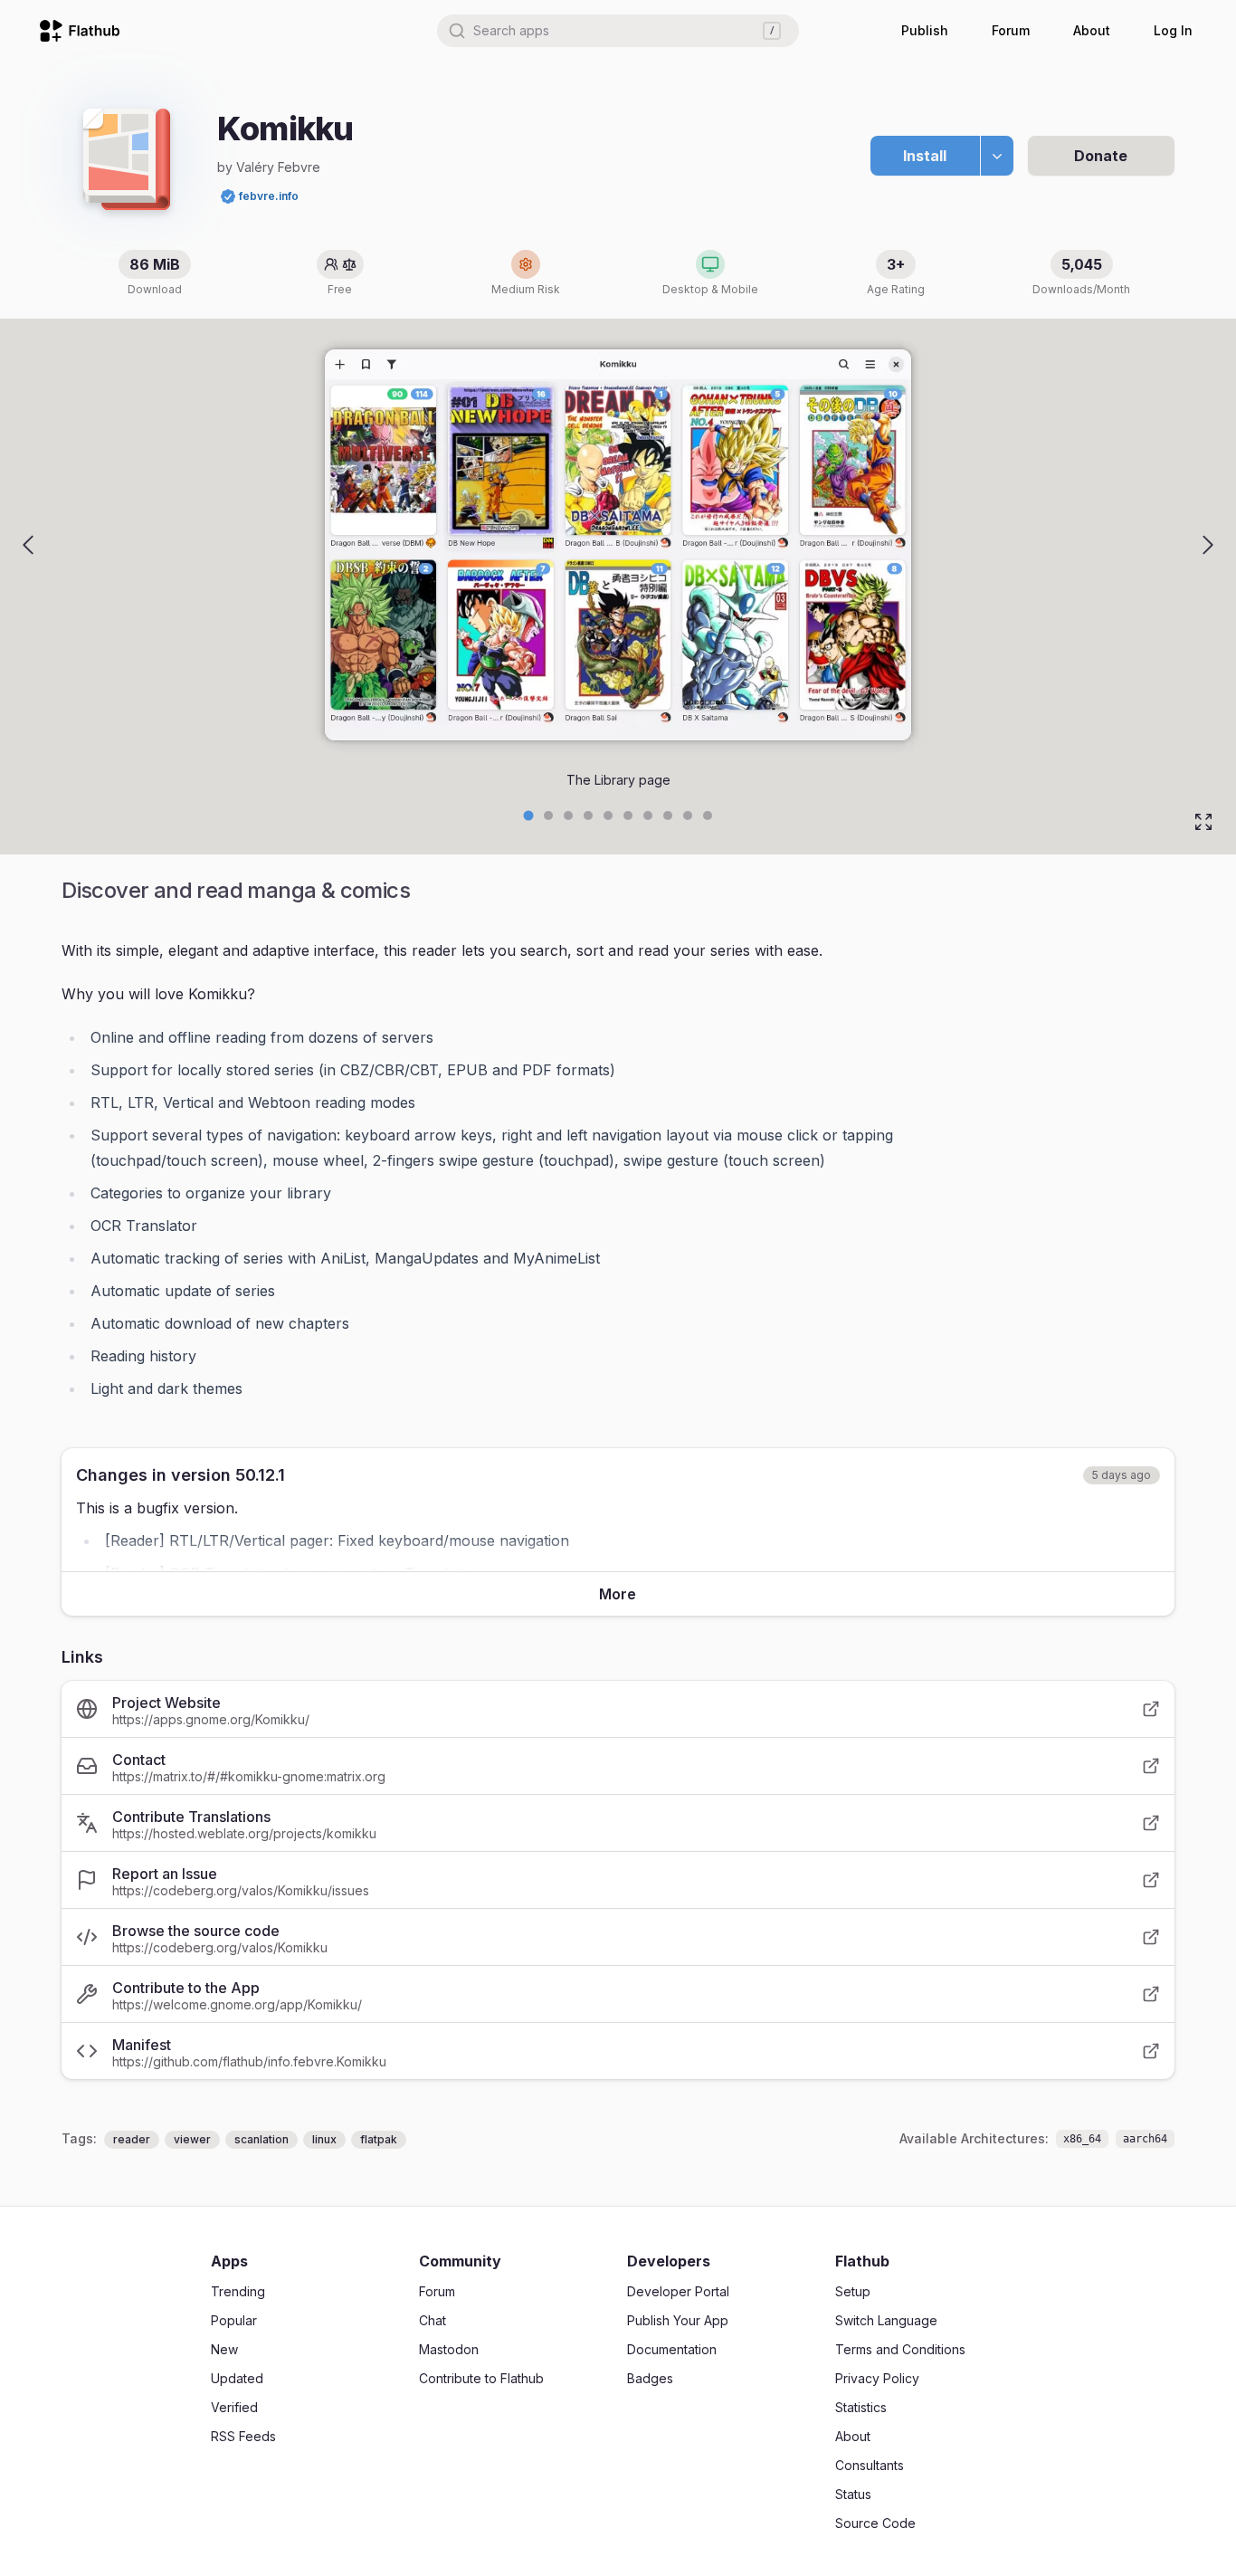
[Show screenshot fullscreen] (1203, 822)
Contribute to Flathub (481, 2378)
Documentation (672, 2349)
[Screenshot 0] (529, 816)
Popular (234, 2320)
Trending (238, 2291)
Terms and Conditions (900, 2349)
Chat (433, 2320)
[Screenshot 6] (648, 816)
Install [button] (925, 156)
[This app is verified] (228, 196)
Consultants (870, 2465)
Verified (234, 2407)
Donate (1101, 156)
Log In (1173, 30)
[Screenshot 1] (548, 816)
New (224, 2349)
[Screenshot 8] (688, 816)
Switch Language (886, 2320)
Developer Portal (678, 2291)
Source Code (875, 2523)
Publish (925, 30)
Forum (1011, 30)
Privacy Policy (877, 2378)
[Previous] (28, 545)
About (1092, 30)
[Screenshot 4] (608, 816)
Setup (853, 2291)
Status (853, 2494)
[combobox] (618, 31)
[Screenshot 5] (628, 816)
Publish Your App (678, 2320)
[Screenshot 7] (668, 816)
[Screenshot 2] (568, 816)
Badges (650, 2378)
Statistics (861, 2407)
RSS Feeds (243, 2436)
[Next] (1208, 545)
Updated (237, 2378)
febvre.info (269, 196)
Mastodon (449, 2349)
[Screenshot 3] (588, 816)
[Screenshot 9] (708, 816)
